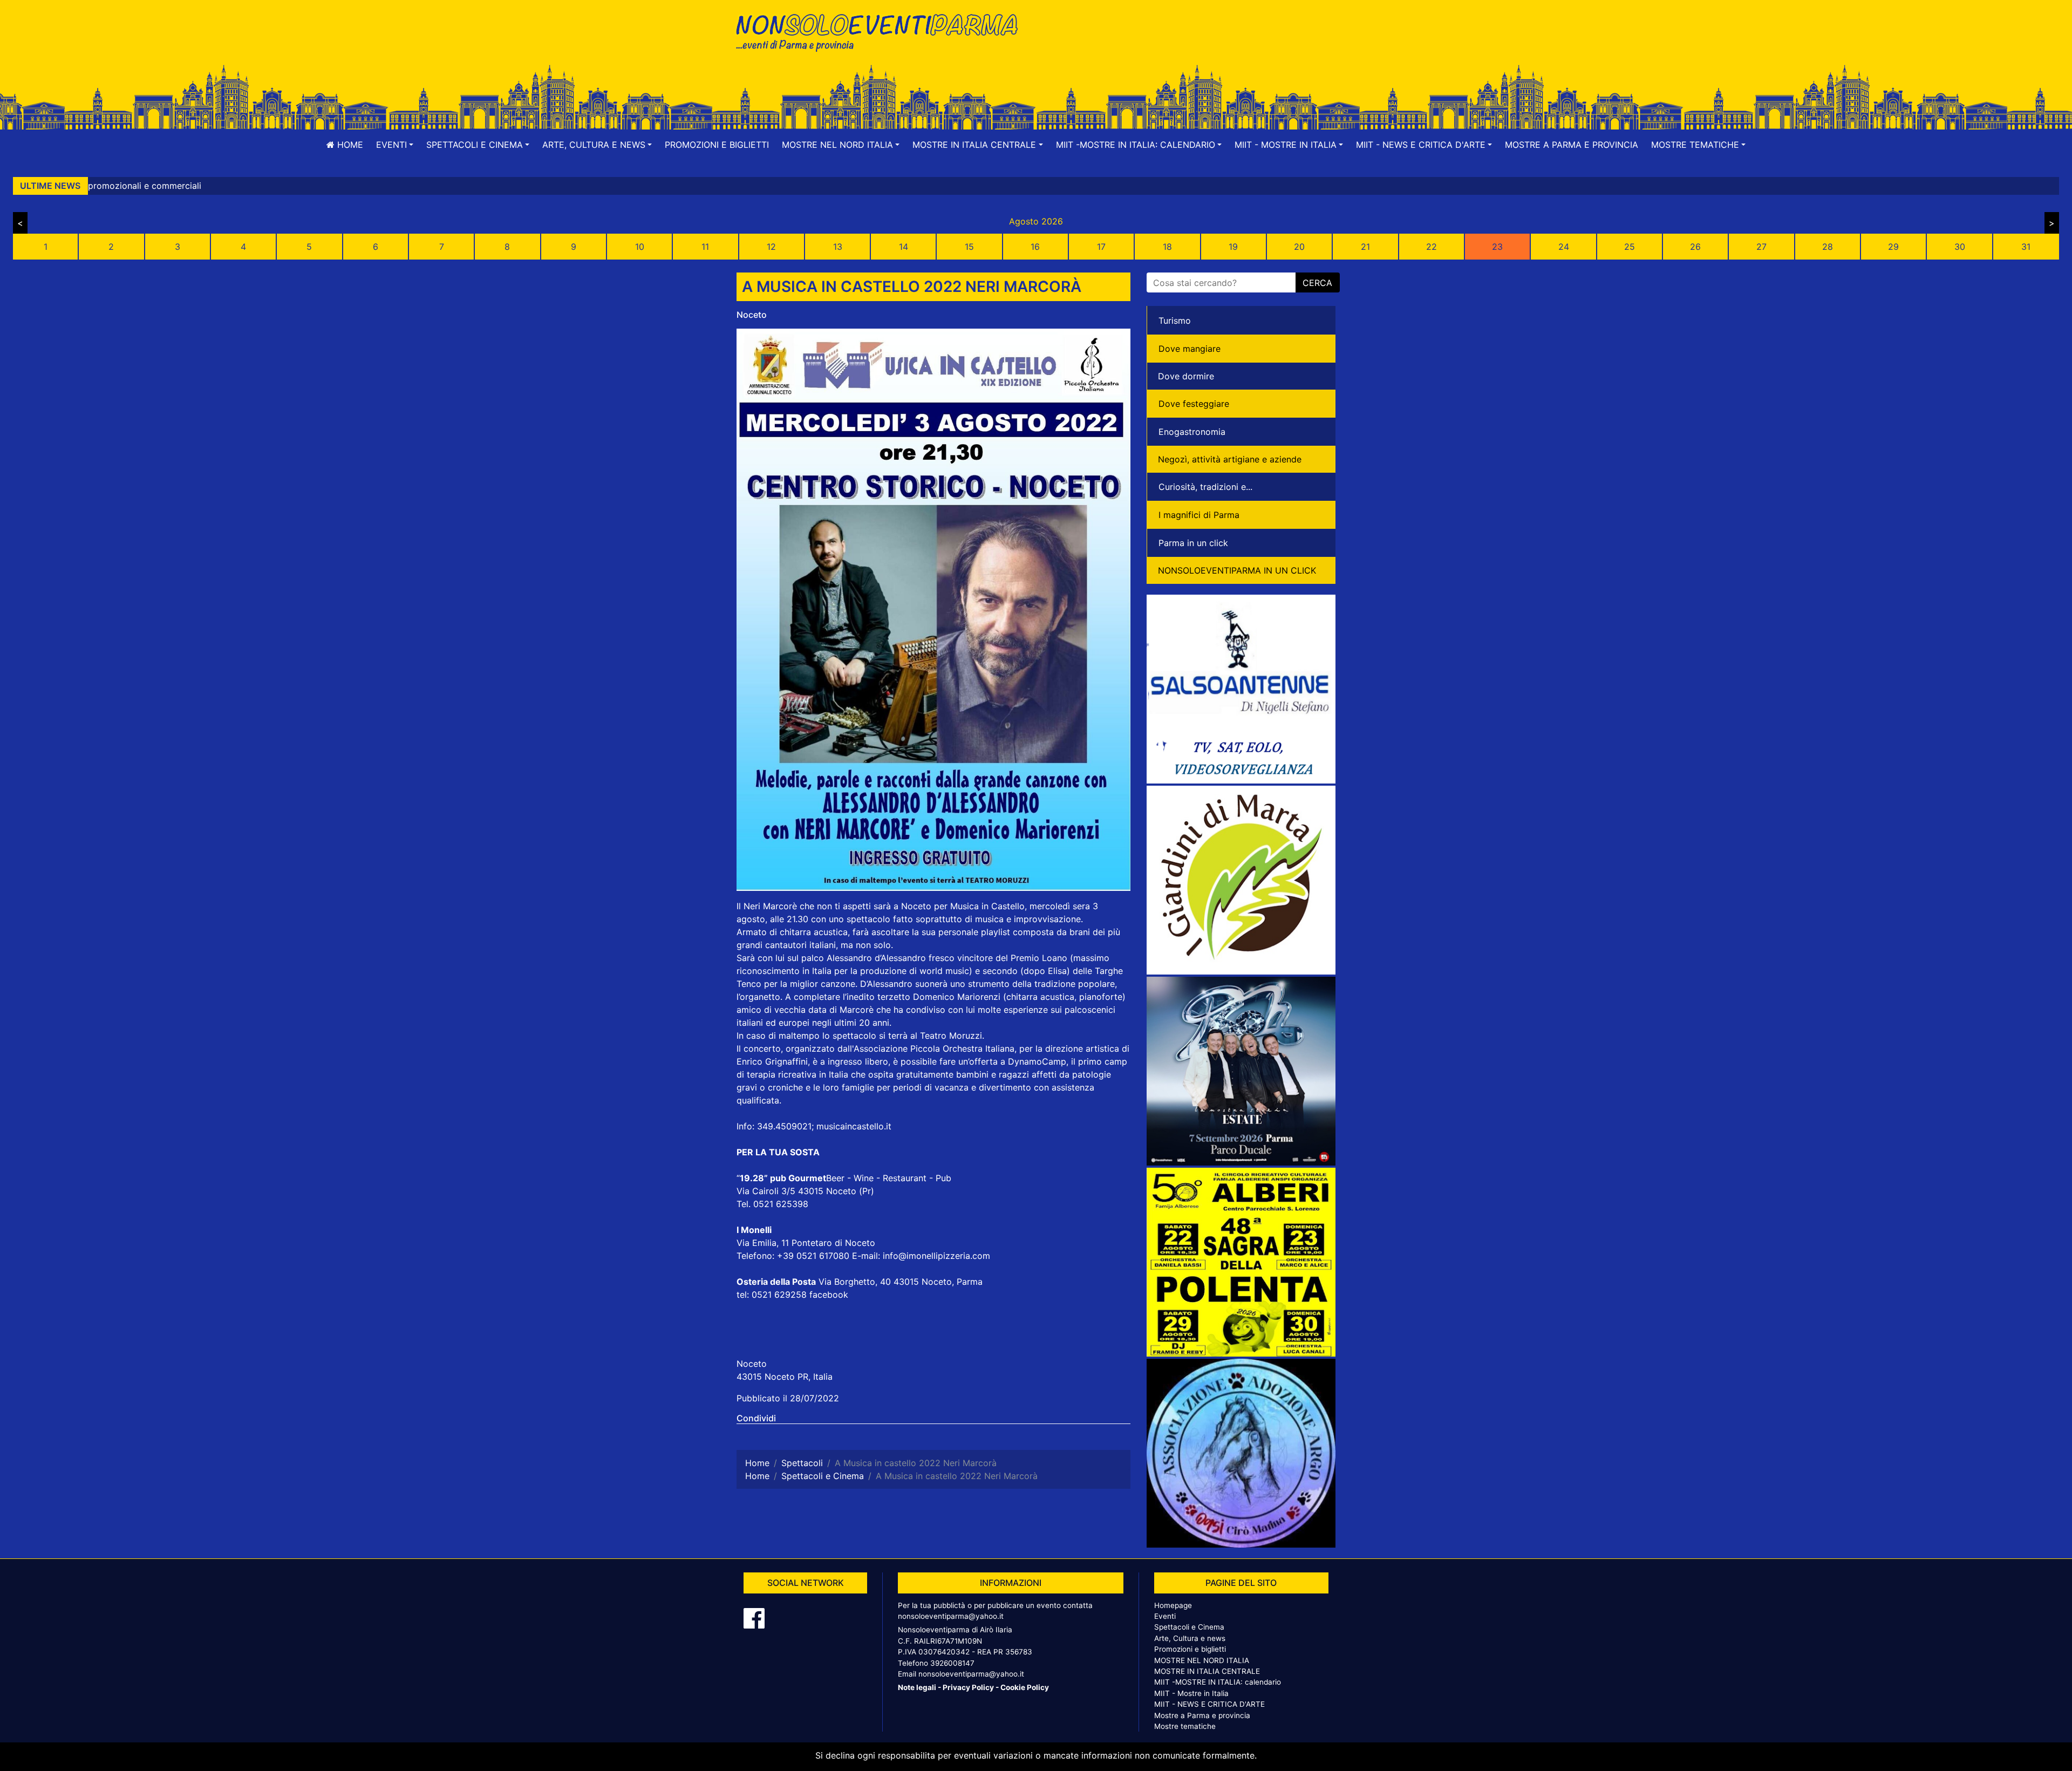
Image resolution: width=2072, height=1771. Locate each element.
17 (1101, 247)
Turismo (1175, 321)
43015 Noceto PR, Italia (785, 1377)
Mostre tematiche (1185, 1726)
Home (349, 145)
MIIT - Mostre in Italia (1191, 1693)
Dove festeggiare (1194, 404)
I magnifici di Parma (1199, 515)
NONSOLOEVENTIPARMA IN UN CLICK (1237, 570)
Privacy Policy (968, 1687)
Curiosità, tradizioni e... (1205, 487)
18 (1167, 247)
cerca (1317, 283)
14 (904, 247)
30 (1960, 247)
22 (1432, 247)
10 (640, 247)
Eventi (1165, 1616)
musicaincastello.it (854, 1126)
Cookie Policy (1025, 1687)
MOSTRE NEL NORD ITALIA (1202, 1660)
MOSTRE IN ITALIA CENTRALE (1207, 1671)
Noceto (752, 315)
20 (1299, 247)
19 (1233, 247)
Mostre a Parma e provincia (1572, 145)
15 (969, 247)
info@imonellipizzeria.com (936, 1256)
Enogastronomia (1192, 432)
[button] (395, 145)
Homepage (1173, 1605)
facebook (829, 1295)
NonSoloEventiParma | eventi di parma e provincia (882, 31)
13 (838, 247)
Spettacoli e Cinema (1189, 1627)
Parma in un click (1193, 543)
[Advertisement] (1190, 44)
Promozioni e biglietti (717, 145)
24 (1564, 247)
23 (1497, 247)
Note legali (917, 1687)
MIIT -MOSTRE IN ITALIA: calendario (1218, 1682)
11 (705, 247)
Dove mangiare (1190, 349)
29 (1893, 247)
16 (1035, 247)
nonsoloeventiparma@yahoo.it (951, 1616)
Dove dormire (1186, 376)
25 (1630, 247)
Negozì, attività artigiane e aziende (1230, 459)
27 (1761, 247)
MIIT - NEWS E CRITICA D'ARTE (1209, 1704)
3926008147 (952, 1663)
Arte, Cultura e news (1190, 1638)
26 (1695, 247)
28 (1828, 247)
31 (2026, 247)
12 (771, 247)
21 (1365, 247)
